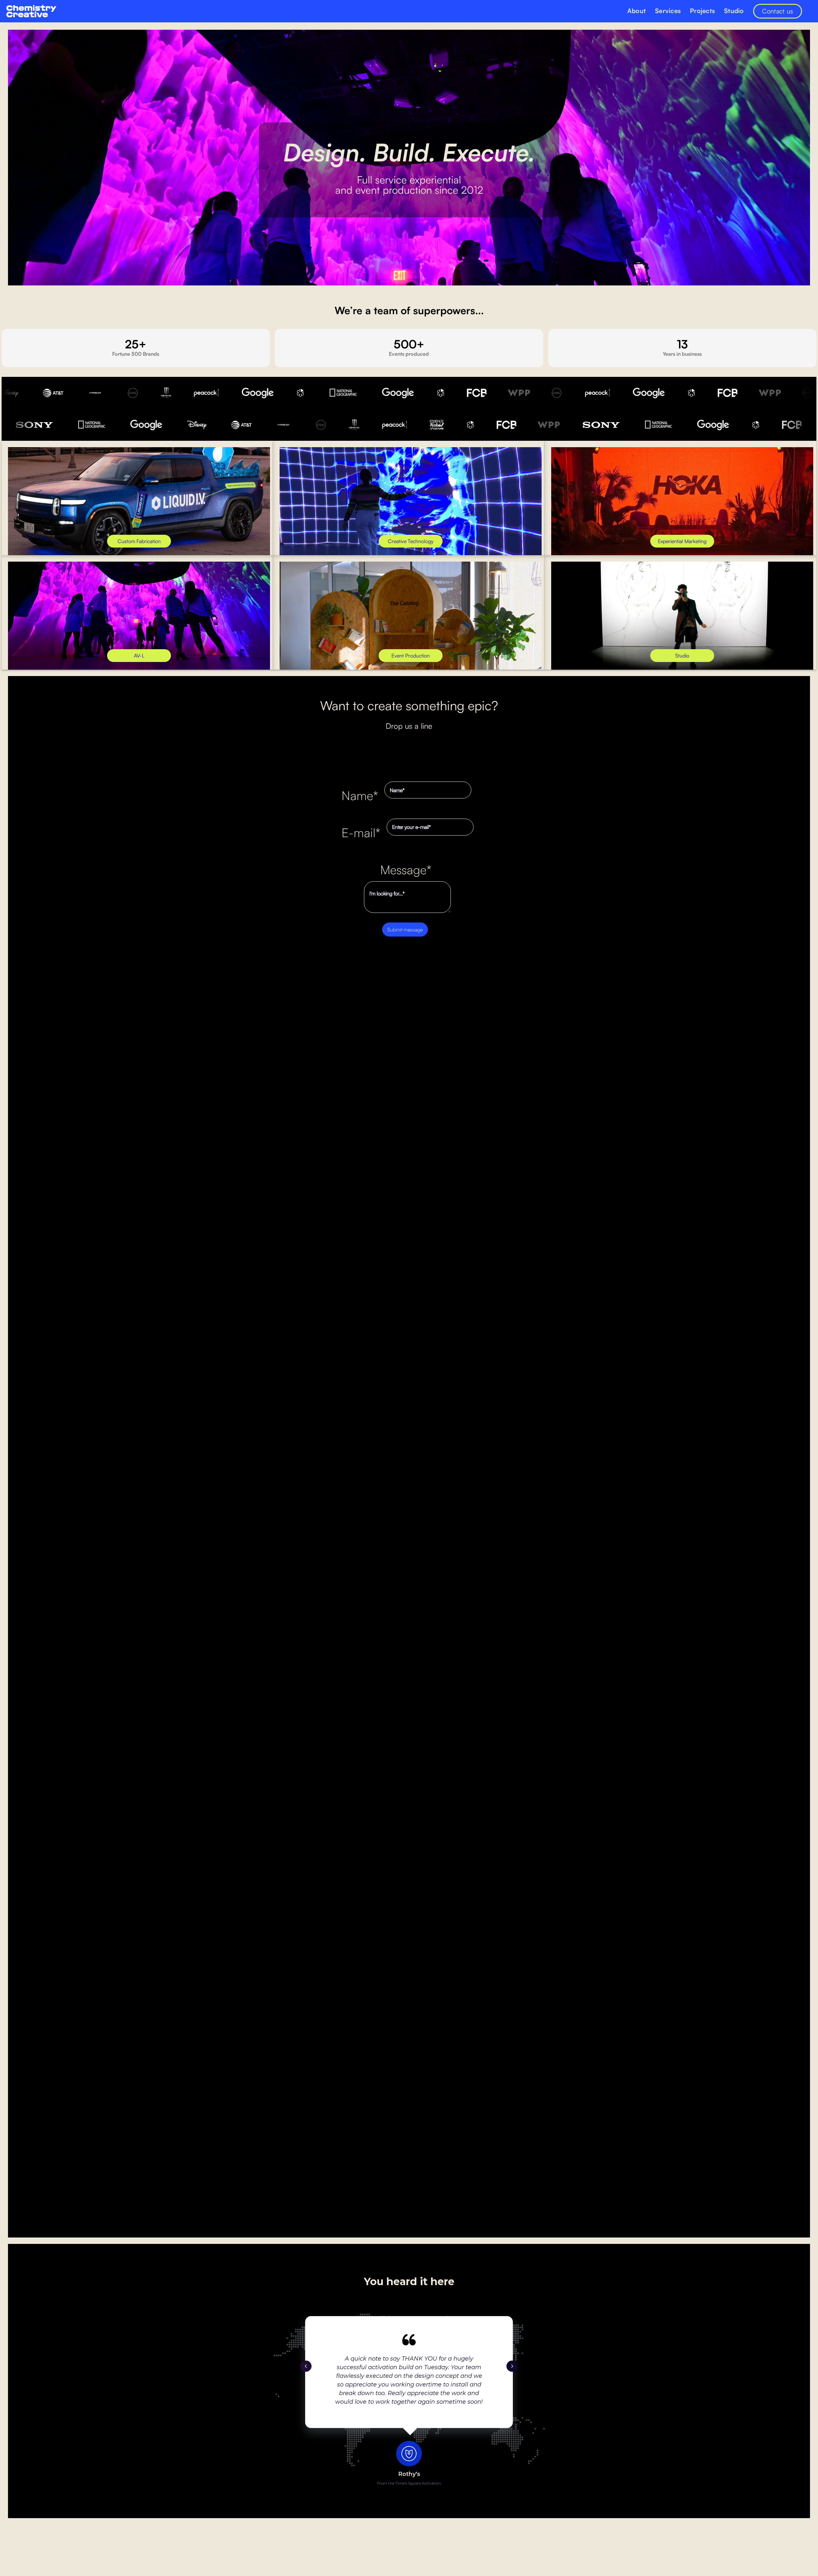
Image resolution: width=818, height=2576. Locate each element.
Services (668, 11)
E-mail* (361, 832)
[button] (306, 2366)
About (637, 11)
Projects (702, 11)
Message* (406, 869)
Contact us (778, 11)
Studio (734, 11)
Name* (360, 795)
